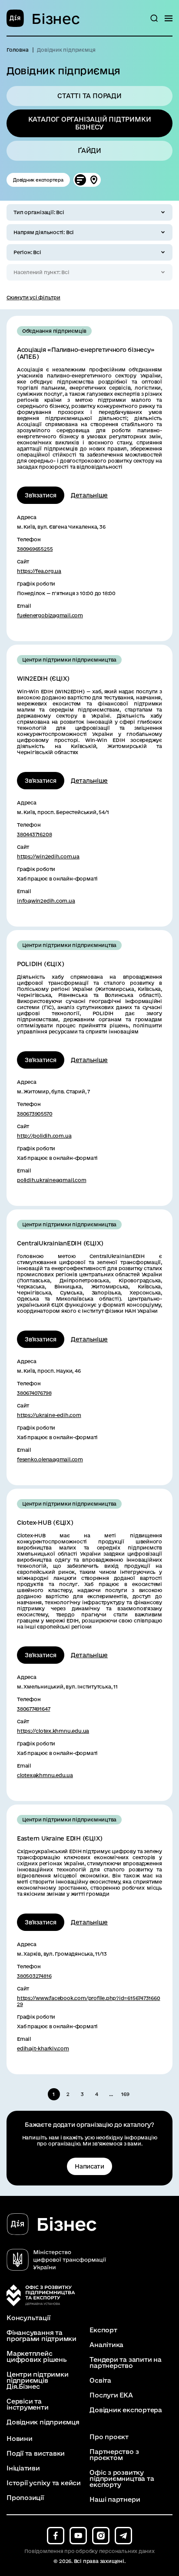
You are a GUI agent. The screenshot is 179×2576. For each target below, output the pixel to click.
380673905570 (35, 1114)
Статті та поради (89, 96)
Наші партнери (115, 2500)
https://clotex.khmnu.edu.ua (53, 1731)
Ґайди (89, 151)
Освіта (100, 2381)
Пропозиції (25, 2498)
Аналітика (106, 2345)
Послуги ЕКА (111, 2395)
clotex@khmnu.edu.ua (45, 1775)
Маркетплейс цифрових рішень (37, 2357)
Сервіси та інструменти (28, 2404)
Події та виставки (36, 2453)
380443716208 (34, 834)
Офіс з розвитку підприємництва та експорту (122, 2479)
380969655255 (35, 549)
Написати (89, 2166)
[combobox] (89, 212)
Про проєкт (109, 2437)
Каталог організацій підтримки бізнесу (90, 123)
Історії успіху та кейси (44, 2483)
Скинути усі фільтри (33, 297)
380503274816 (34, 1976)
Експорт (103, 2330)
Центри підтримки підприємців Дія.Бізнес (37, 2381)
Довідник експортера (38, 180)
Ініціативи (23, 2468)
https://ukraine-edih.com (49, 1415)
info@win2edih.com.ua (46, 901)
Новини (20, 2439)
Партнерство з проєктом (114, 2455)
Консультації (28, 2318)
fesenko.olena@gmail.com (50, 1459)
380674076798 (34, 1393)
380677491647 (33, 1709)
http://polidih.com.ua (44, 1136)
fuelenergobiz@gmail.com (50, 615)
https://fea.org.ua (39, 571)
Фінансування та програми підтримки (41, 2336)
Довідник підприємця (43, 2422)
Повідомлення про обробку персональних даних (89, 2551)
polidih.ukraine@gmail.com (52, 1180)
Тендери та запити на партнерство (126, 2363)
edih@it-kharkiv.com (43, 2048)
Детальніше (89, 495)
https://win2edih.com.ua (48, 856)
